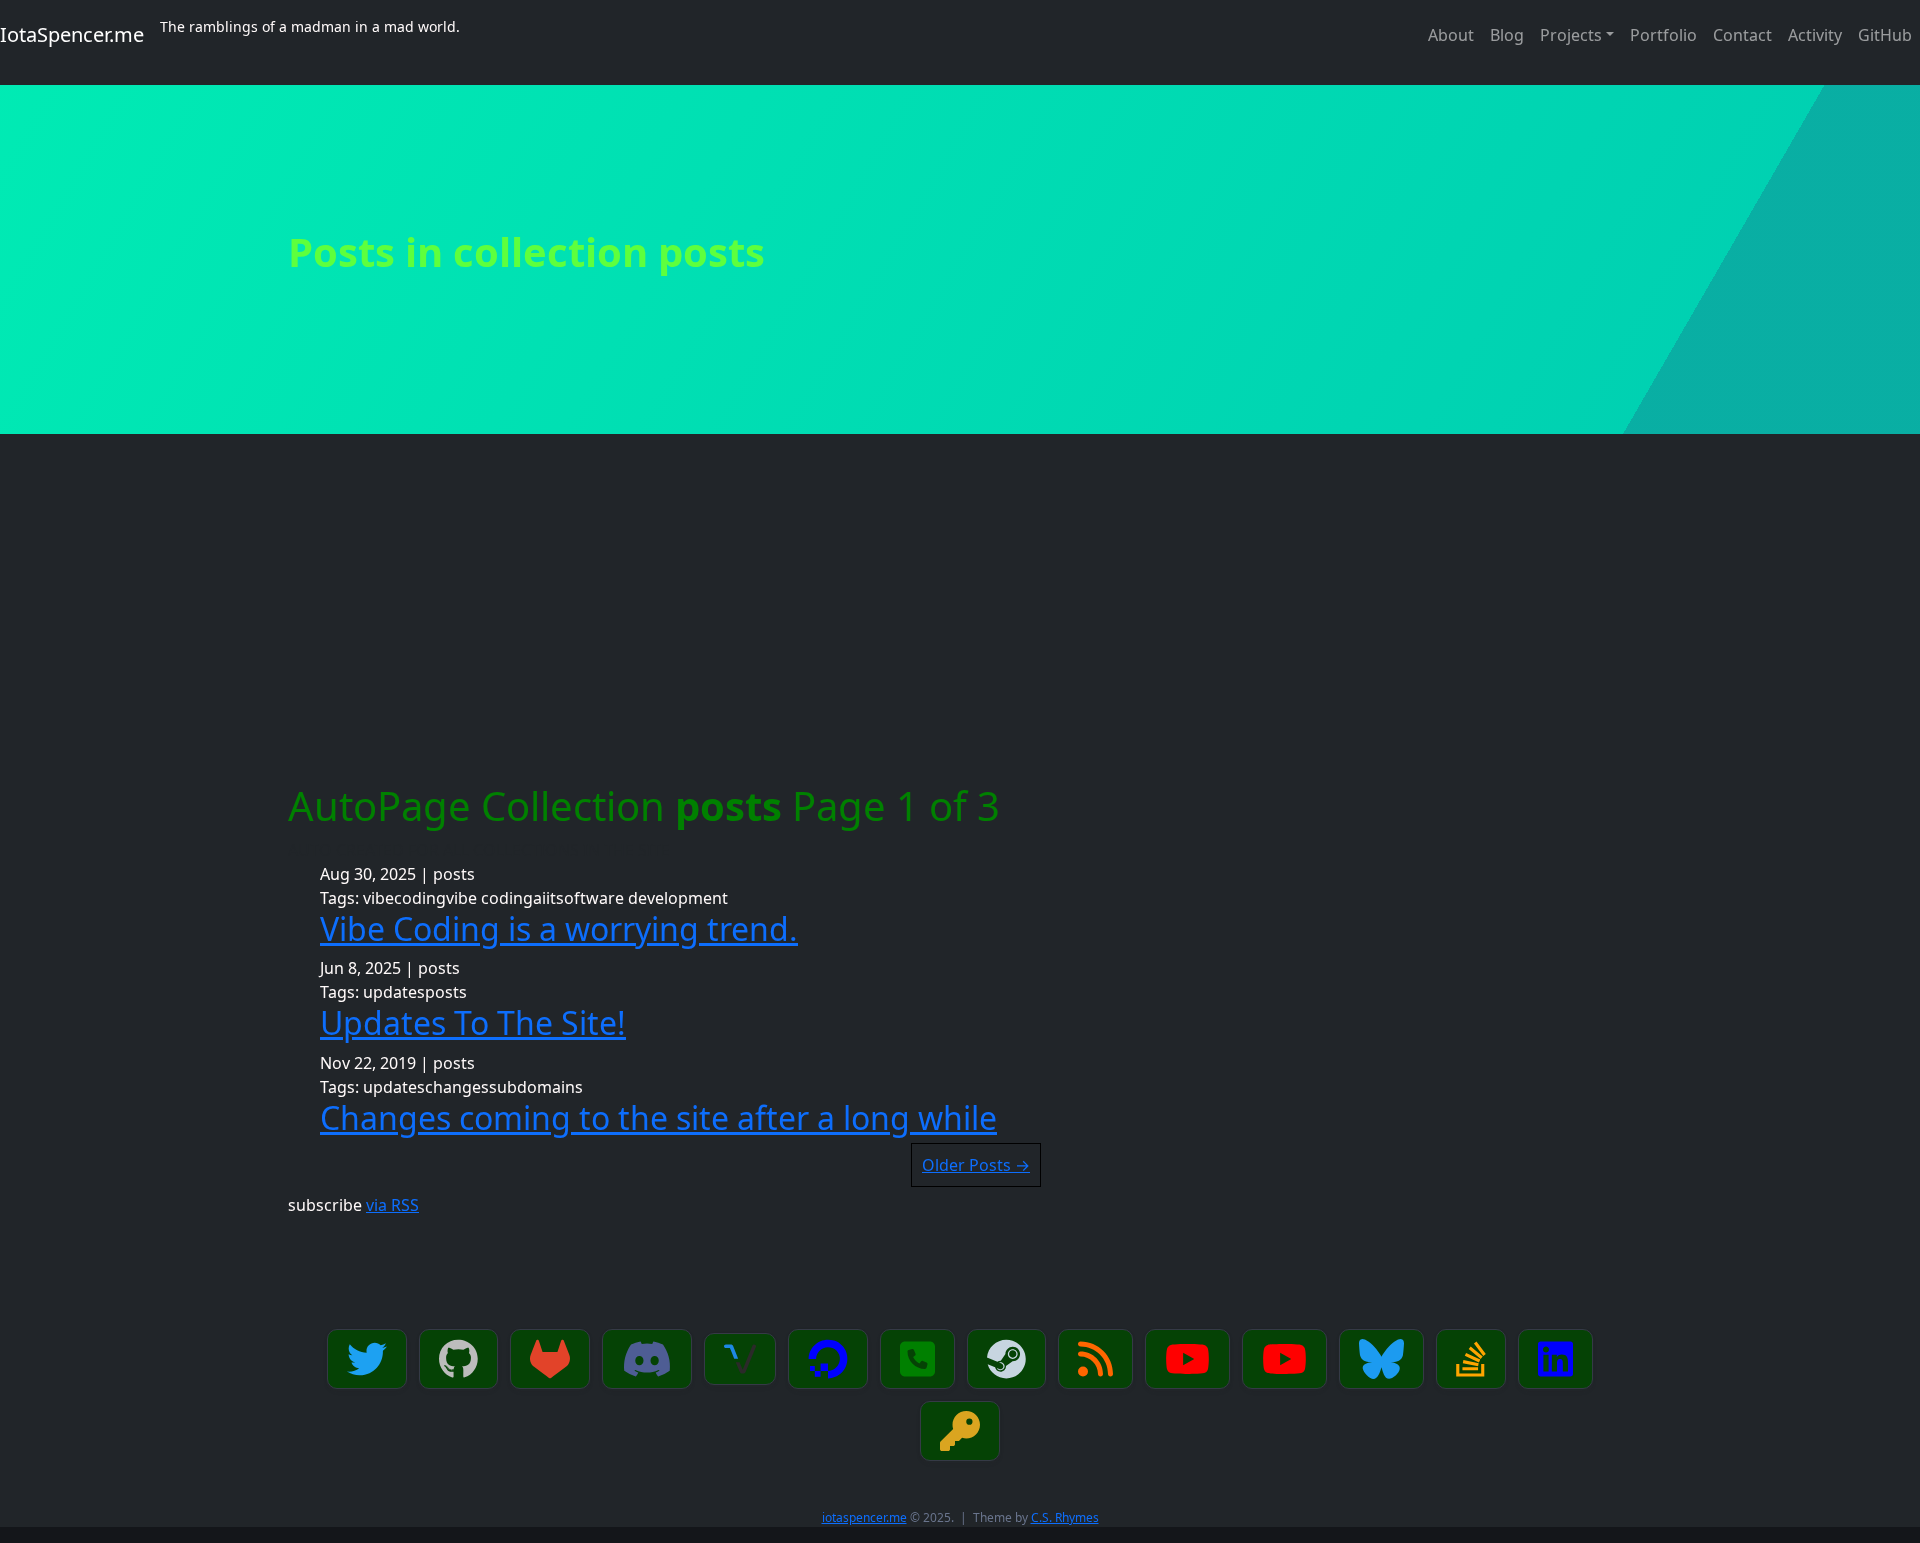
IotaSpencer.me (72, 34)
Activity (1815, 35)
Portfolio (1663, 35)
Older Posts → (976, 1165)
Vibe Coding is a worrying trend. (559, 928)
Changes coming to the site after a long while (658, 1117)
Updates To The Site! (473, 1022)
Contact (1742, 35)
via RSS (392, 1205)
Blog (1507, 35)
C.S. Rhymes (1065, 1517)
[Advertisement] (960, 632)
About (1451, 35)
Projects (1571, 35)
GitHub (1885, 35)
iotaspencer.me (864, 1517)
